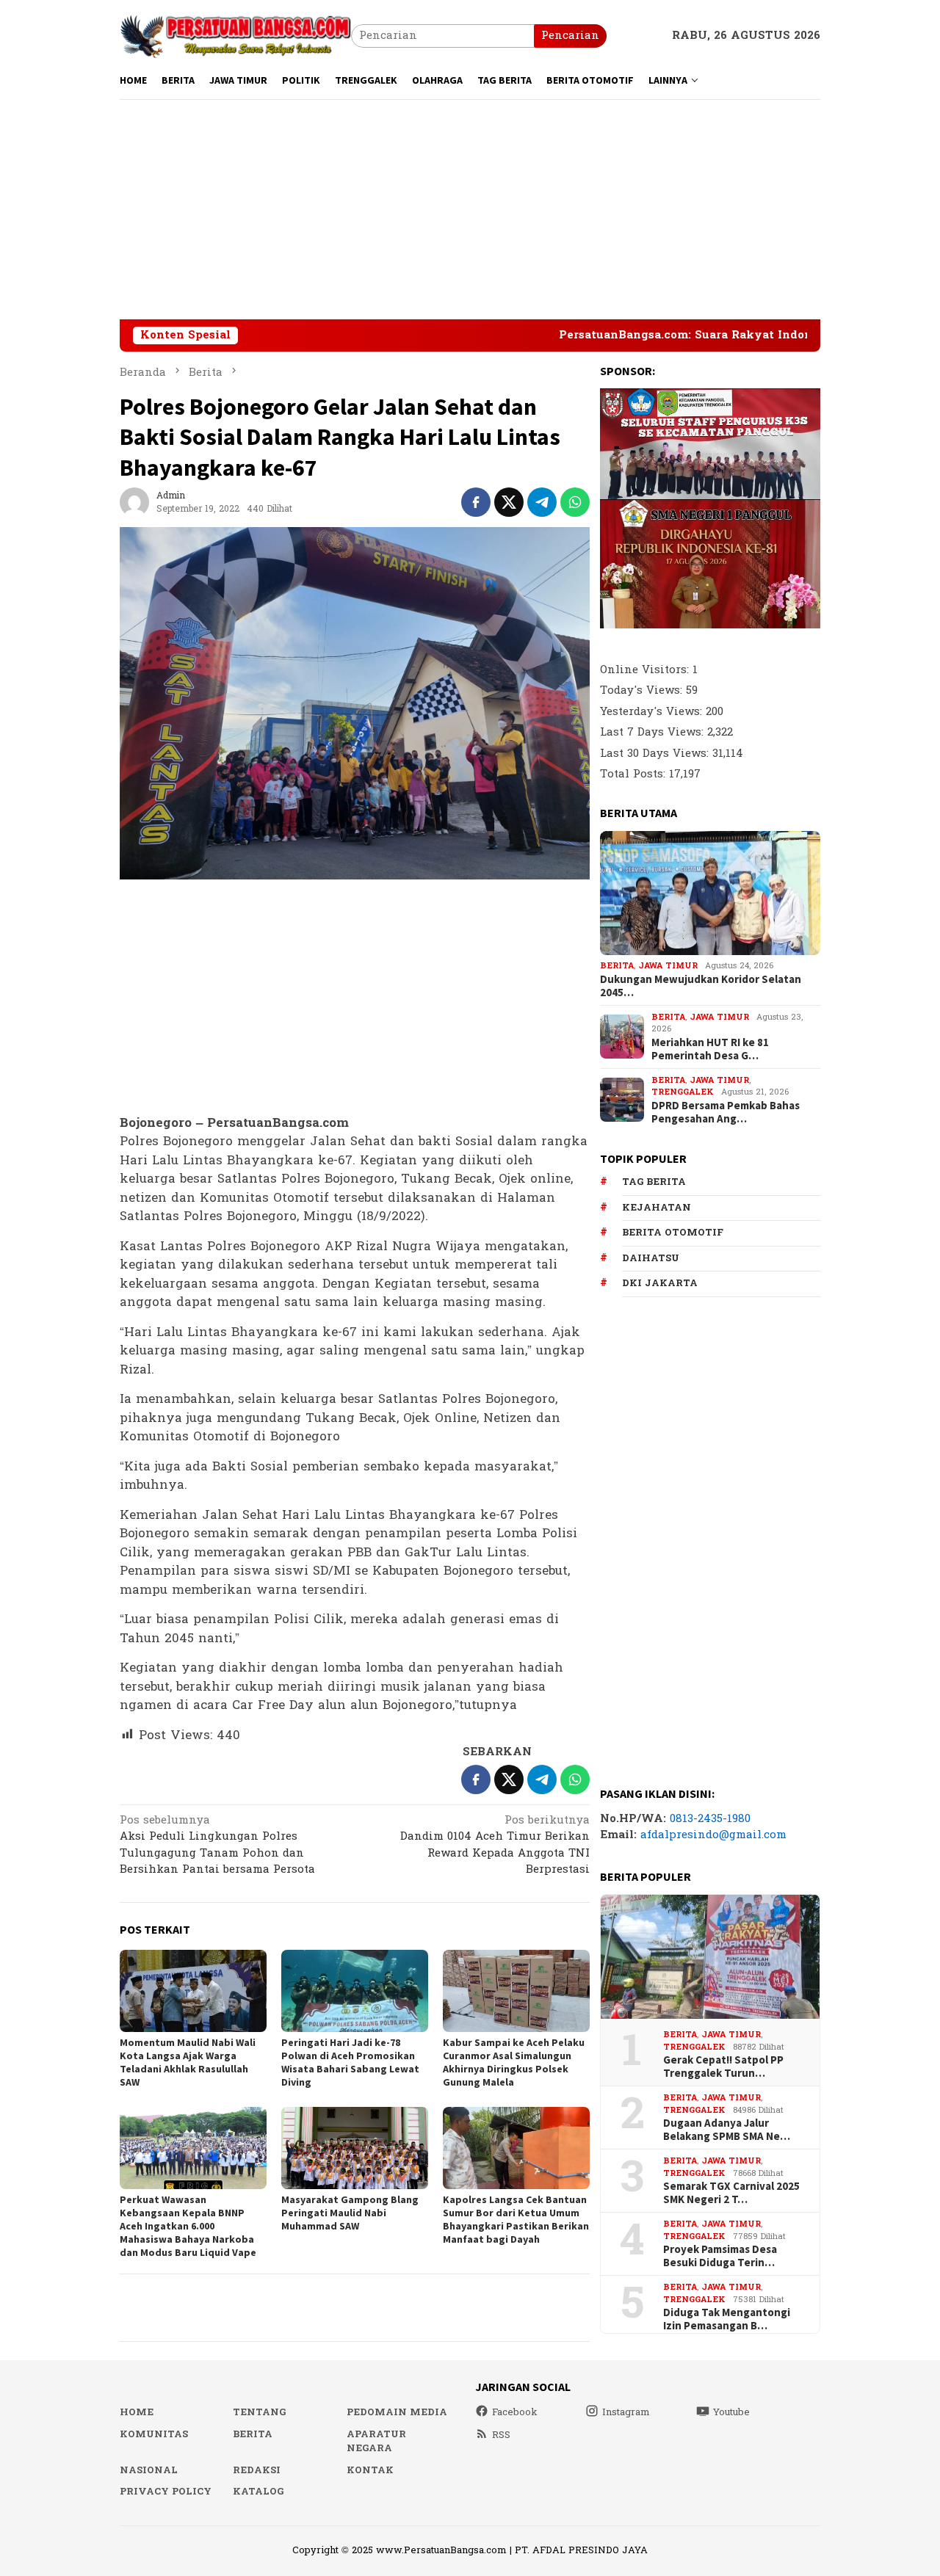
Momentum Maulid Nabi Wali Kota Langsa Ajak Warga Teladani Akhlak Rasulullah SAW (188, 2062)
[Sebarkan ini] (476, 502)
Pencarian (570, 36)
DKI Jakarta (660, 1283)
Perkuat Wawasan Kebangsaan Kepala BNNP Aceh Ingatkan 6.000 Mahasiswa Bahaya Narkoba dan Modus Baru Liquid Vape (188, 2226)
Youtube (731, 2412)
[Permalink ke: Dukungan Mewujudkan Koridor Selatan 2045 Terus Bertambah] (710, 893)
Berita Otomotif (673, 1233)
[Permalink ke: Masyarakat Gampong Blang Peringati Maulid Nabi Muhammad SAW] (355, 2148)
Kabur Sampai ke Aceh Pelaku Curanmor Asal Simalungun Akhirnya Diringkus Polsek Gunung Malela (514, 2062)
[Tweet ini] (509, 502)
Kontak (370, 2470)
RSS (501, 2435)
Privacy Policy (166, 2492)
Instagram (626, 2412)
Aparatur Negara (376, 2442)
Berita (617, 966)
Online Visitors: (646, 670)
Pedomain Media (397, 2412)
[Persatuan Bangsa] (235, 36)
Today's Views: (643, 690)
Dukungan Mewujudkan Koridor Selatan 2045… (701, 986)
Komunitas (154, 2434)
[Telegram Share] (542, 502)
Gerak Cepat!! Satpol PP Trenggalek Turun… (723, 2067)
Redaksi (257, 2470)
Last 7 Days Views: (654, 732)
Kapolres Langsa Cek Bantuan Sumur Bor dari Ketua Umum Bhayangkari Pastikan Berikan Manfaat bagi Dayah (516, 2219)
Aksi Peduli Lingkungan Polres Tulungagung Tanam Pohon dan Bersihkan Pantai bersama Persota (217, 1846)
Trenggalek (683, 1092)
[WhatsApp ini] (575, 502)
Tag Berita (654, 1182)
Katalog (258, 2492)
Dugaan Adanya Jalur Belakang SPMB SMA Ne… (727, 2130)
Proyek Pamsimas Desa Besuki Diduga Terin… (720, 2256)
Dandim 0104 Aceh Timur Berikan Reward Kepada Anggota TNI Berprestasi (495, 1846)
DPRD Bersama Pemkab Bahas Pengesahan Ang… (726, 1112)
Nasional (149, 2470)
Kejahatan (657, 1208)
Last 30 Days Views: (656, 754)
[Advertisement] (470, 209)
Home (137, 2412)
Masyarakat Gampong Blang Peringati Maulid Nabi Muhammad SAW (350, 2213)
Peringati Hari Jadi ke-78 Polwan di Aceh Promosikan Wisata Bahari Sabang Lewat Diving (350, 2062)
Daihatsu (651, 1258)
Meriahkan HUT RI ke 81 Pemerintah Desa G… (710, 1049)
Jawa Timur (668, 966)
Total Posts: (634, 774)
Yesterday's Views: (653, 712)
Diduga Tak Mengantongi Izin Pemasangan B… (727, 2319)
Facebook (515, 2412)
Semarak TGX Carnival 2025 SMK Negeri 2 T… (731, 2193)
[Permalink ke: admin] (134, 502)
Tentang (259, 2412)
